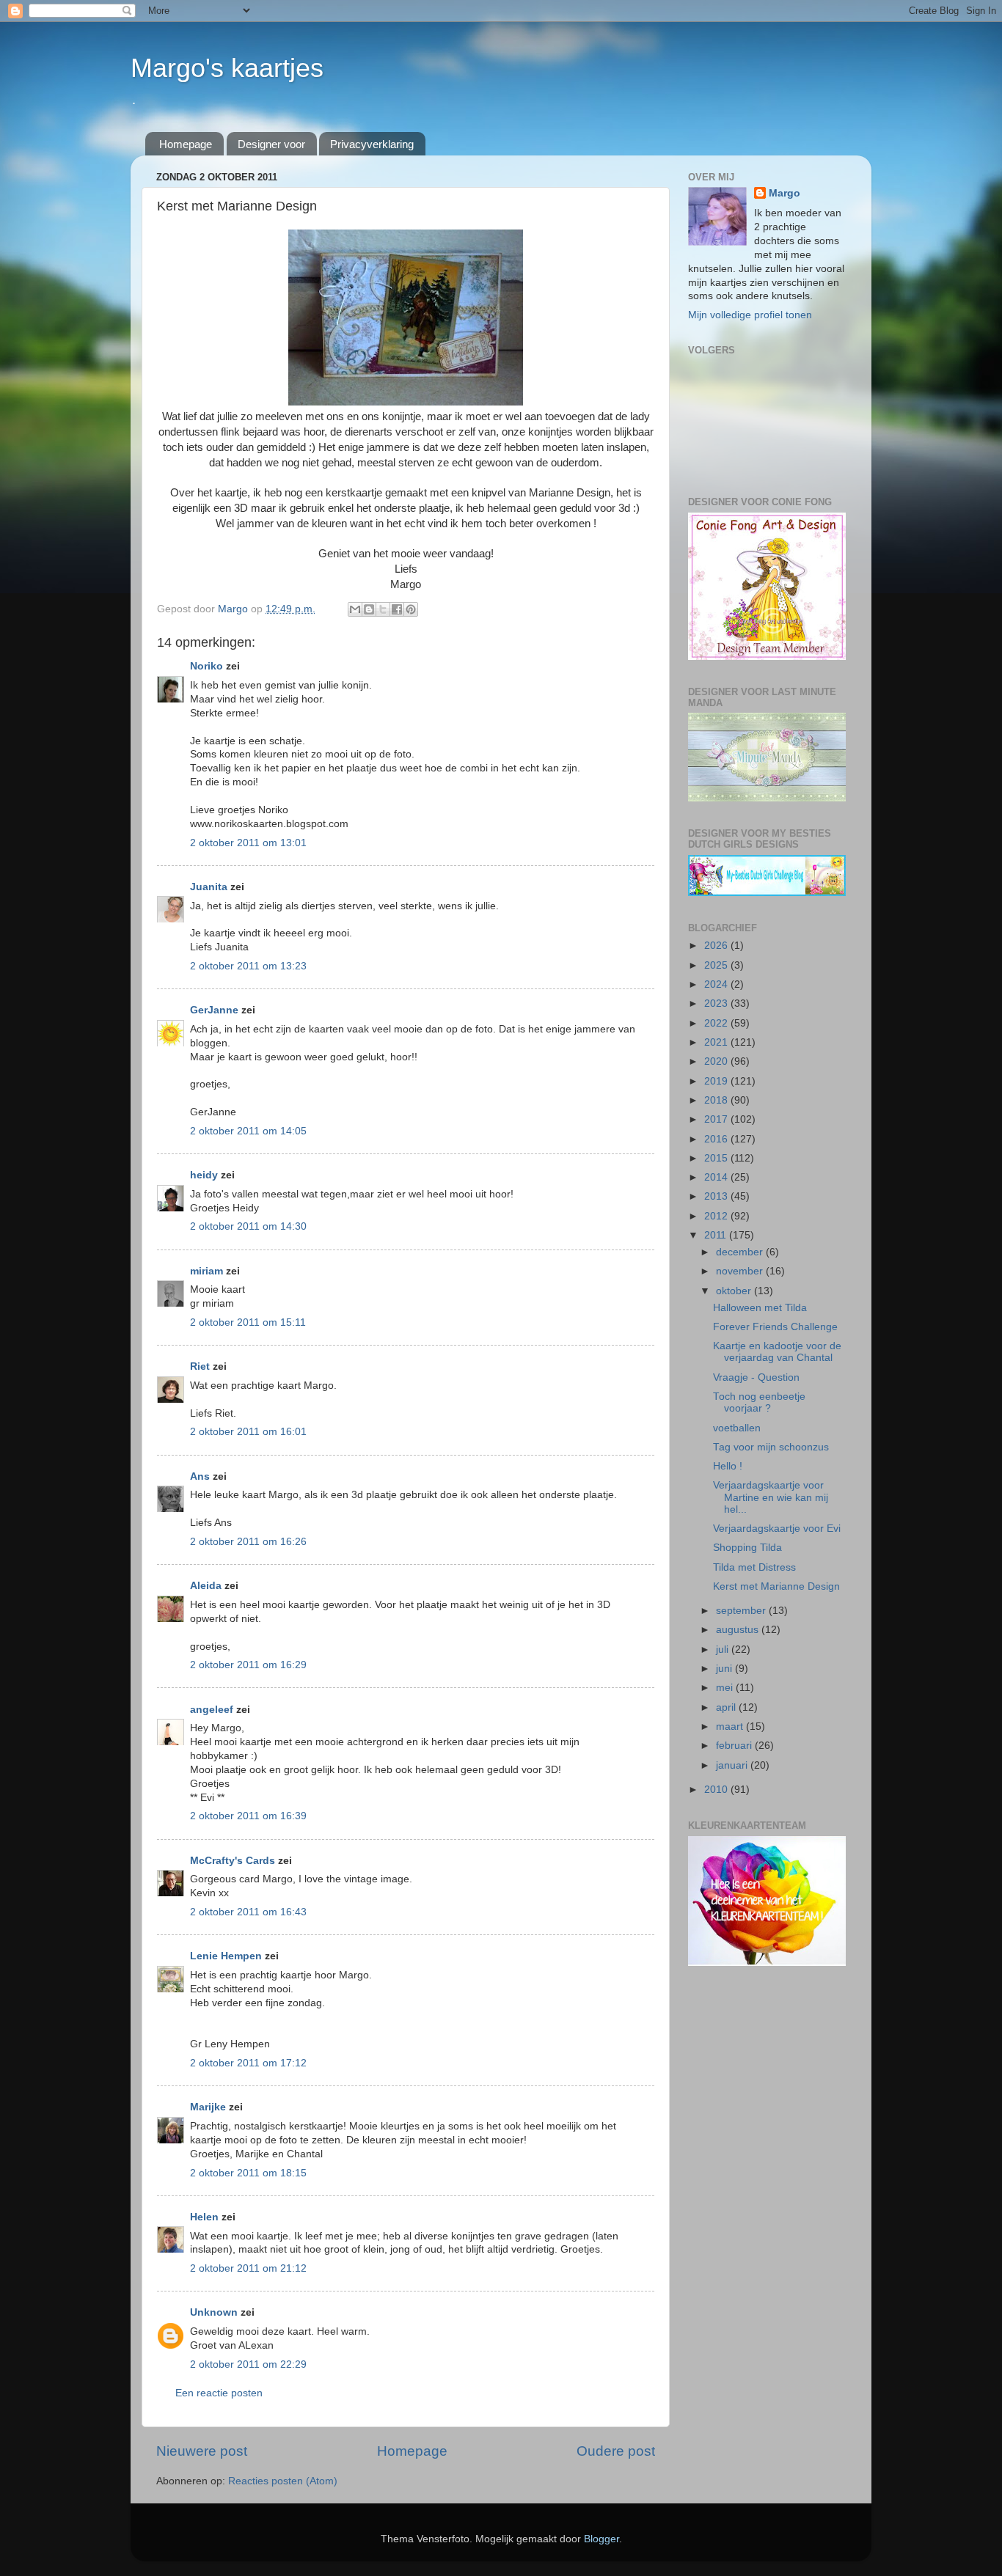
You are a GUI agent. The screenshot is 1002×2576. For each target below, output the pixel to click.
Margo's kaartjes (227, 68)
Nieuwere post (202, 2451)
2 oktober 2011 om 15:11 (248, 1322)
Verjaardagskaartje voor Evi (777, 1529)
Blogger (601, 2539)
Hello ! (728, 1466)
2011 (717, 1235)
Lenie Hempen (226, 1956)
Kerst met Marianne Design (776, 1586)
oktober (735, 1291)
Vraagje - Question (756, 1377)
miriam (206, 1271)
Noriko (206, 666)
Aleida (206, 1586)
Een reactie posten (219, 2393)
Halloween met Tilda (760, 1308)
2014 (717, 1177)
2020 (717, 1061)
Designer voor (271, 144)
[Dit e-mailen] (355, 609)
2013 (717, 1196)
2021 (717, 1042)
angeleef (212, 1710)
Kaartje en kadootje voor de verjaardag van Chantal (777, 1352)
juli (724, 1650)
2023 (717, 1003)
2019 (717, 1081)
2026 (717, 946)
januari (733, 1765)
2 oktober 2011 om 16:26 (248, 1542)
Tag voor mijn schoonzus (771, 1447)
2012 (717, 1216)
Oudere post (616, 2451)
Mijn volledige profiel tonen (750, 315)
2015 (717, 1158)
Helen (204, 2217)
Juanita (209, 887)
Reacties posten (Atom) (283, 2481)
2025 (717, 965)
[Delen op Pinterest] (411, 609)
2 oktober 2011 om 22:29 (248, 2364)
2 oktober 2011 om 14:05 (248, 1131)
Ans (200, 1476)
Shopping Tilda (747, 1548)
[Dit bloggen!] (369, 609)
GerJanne (214, 1010)
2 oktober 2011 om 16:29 (248, 1665)
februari (735, 1746)
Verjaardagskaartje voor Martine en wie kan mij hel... (771, 1497)
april (727, 1707)
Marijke (209, 2107)
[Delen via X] (383, 609)
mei (726, 1688)
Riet (200, 1366)
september (742, 1611)
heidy (204, 1175)
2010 (717, 1790)
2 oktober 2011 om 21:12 (248, 2268)
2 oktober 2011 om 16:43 (248, 1912)
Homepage (186, 144)
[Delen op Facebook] (397, 609)
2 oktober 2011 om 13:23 (248, 966)
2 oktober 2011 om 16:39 (248, 1816)
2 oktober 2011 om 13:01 (248, 843)
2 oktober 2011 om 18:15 (248, 2173)
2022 (717, 1023)
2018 (717, 1100)
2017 (717, 1119)
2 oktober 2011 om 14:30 (248, 1226)
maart (731, 1726)
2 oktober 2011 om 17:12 (248, 2063)
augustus (739, 1630)
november (741, 1271)
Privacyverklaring (372, 144)
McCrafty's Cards (233, 1861)
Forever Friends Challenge (775, 1327)
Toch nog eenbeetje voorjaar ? (759, 1402)
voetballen (737, 1428)
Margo (785, 193)
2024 (717, 984)
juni (725, 1669)
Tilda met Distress (754, 1567)
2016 (717, 1139)
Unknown (214, 2312)
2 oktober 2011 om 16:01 (248, 1432)
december (741, 1252)
